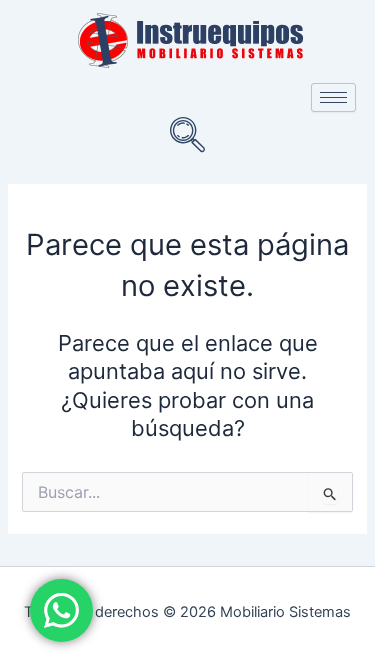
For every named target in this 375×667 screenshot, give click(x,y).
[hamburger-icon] (333, 97)
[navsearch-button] (188, 137)
